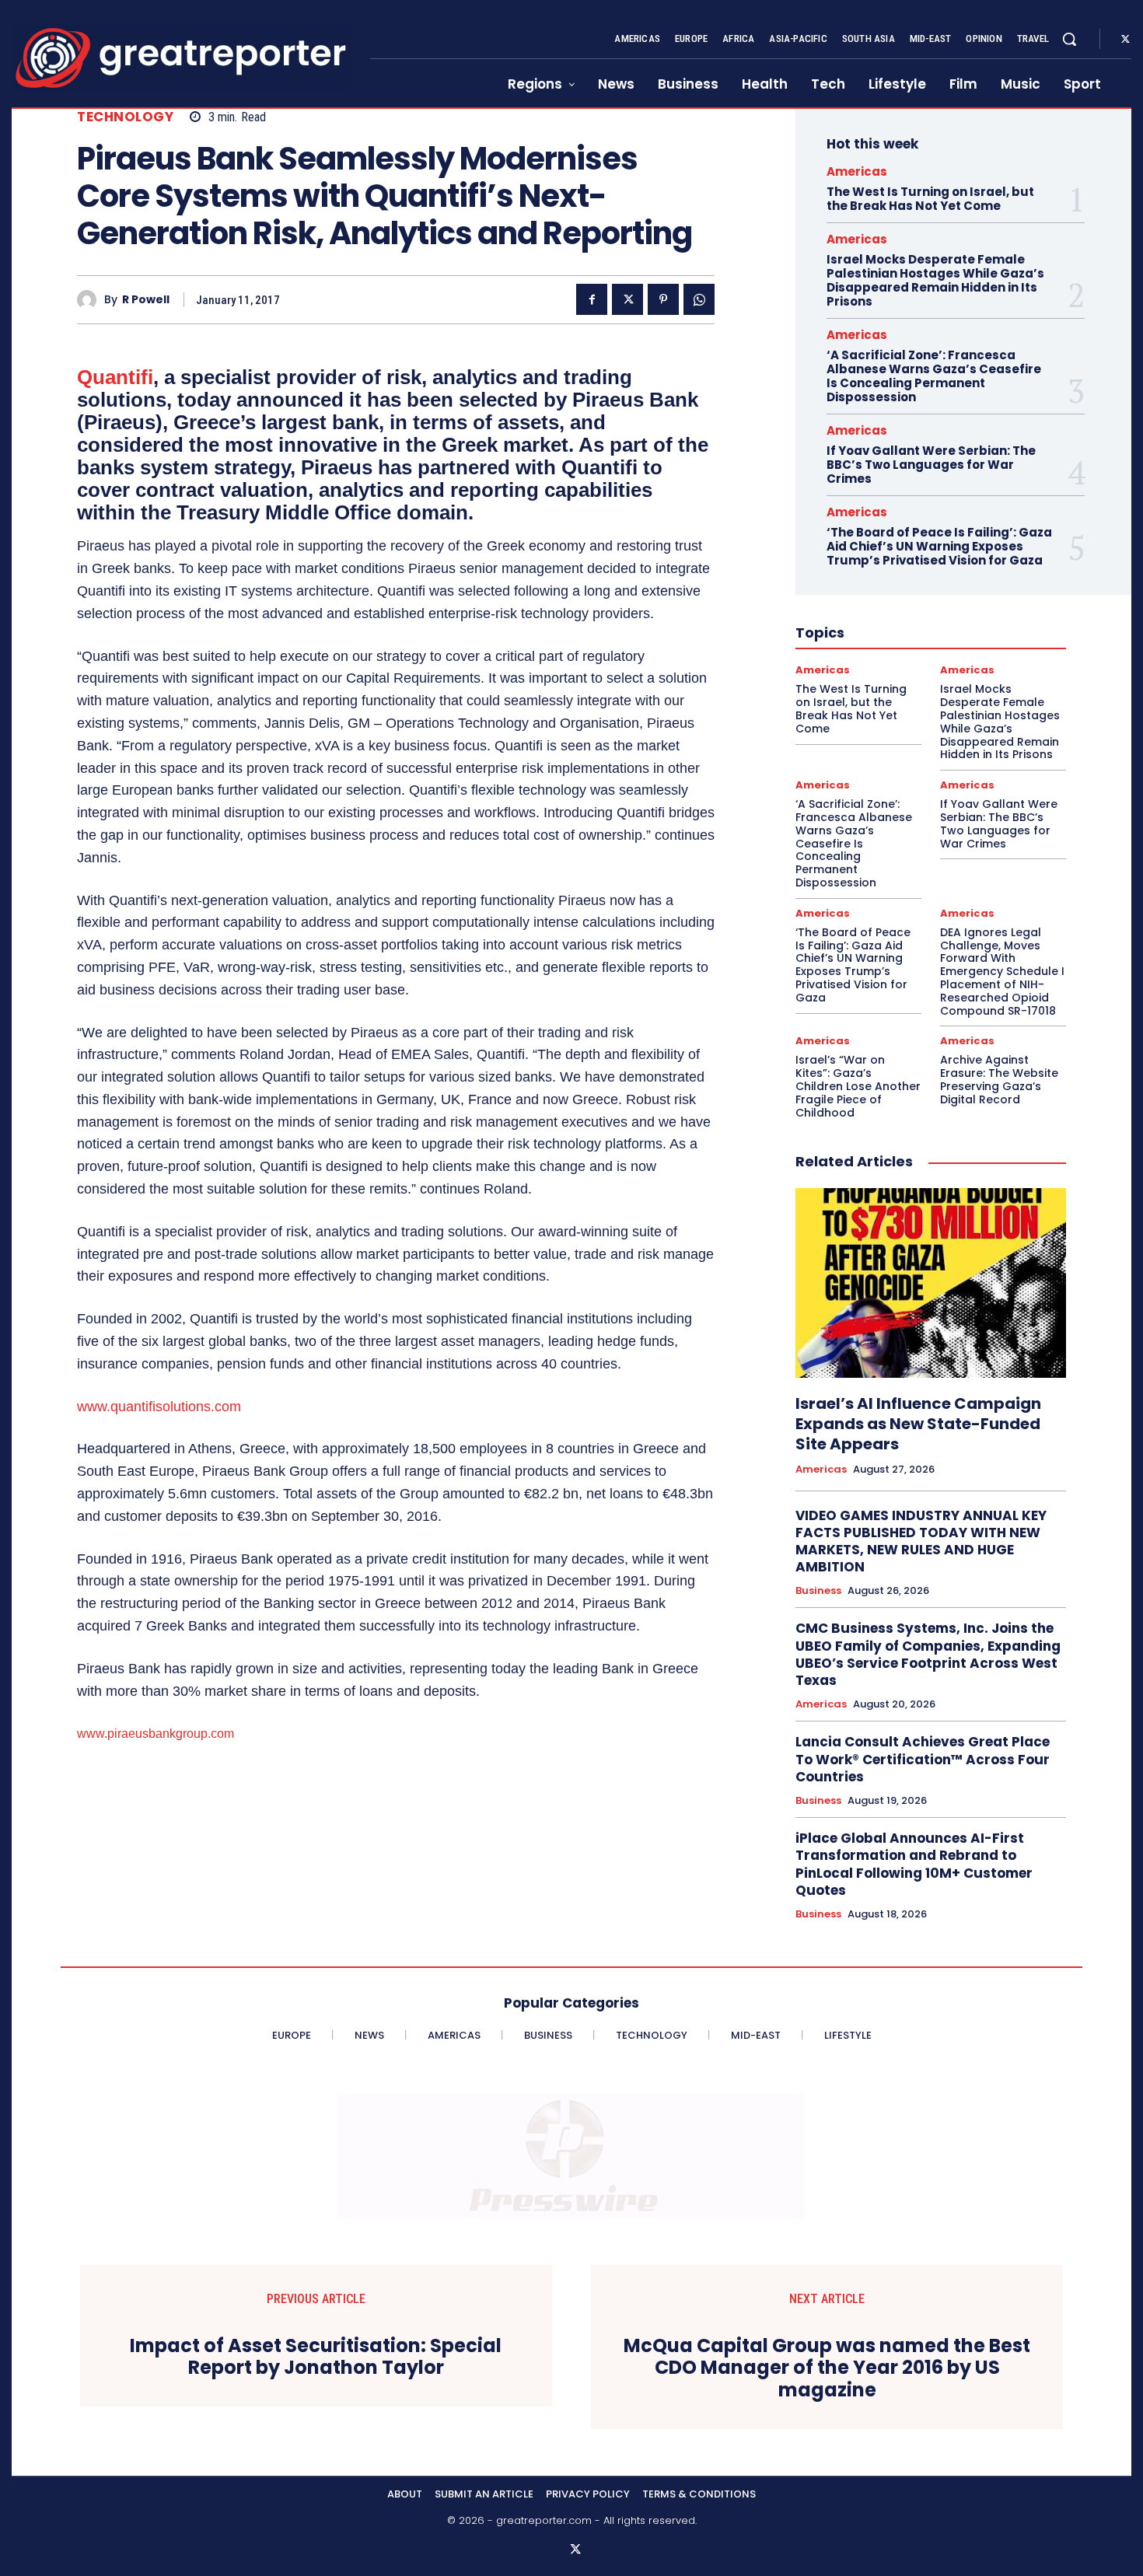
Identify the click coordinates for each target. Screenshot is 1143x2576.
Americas (857, 171)
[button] (1069, 39)
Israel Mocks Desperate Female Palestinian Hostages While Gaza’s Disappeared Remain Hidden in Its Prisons (935, 280)
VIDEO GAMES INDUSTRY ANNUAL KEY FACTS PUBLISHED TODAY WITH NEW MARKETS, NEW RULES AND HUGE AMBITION (921, 1541)
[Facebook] (592, 299)
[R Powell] (91, 300)
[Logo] (181, 58)
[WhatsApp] (699, 299)
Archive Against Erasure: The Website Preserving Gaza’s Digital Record (999, 1079)
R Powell (146, 300)
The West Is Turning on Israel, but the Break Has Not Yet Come (930, 199)
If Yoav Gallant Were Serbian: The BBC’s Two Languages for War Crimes (931, 465)
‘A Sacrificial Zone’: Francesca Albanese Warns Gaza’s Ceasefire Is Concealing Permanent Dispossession (934, 376)
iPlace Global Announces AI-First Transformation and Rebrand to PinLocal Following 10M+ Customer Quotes (914, 1864)
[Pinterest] (663, 299)
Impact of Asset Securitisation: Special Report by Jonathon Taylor (316, 2358)
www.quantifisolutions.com (159, 1407)
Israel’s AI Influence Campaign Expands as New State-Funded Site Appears (918, 1424)
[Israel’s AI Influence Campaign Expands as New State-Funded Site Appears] (931, 1283)
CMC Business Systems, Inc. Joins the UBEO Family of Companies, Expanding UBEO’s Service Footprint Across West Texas (928, 1654)
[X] (1125, 40)
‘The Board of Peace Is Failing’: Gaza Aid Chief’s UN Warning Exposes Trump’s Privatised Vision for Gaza (939, 546)
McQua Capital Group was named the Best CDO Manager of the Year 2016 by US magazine (827, 2368)
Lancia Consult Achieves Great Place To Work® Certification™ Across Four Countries (923, 1759)
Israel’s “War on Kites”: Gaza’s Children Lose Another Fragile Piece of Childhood (858, 1086)
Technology (125, 117)
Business (818, 1591)
